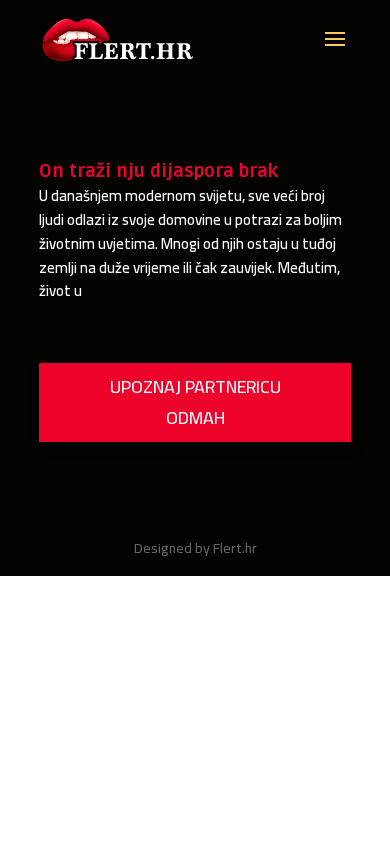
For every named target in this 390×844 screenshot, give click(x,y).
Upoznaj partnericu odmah (195, 402)
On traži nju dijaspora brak (158, 171)
